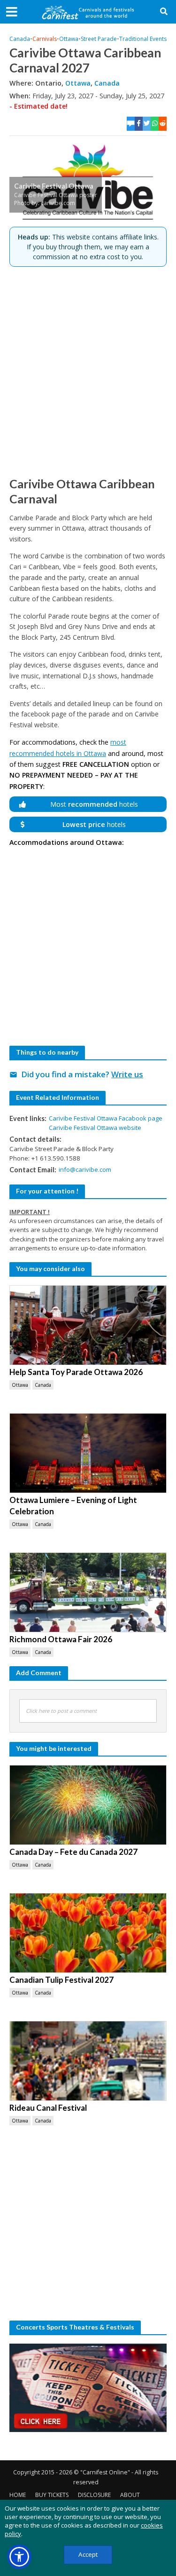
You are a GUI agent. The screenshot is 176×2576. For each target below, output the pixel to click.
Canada (20, 39)
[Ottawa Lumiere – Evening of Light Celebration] (88, 1453)
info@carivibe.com (85, 1169)
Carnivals (45, 39)
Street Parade (99, 39)
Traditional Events (143, 39)
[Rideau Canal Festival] (88, 2061)
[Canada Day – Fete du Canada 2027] (88, 1805)
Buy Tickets (52, 2495)
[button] (19, 2557)
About (130, 2495)
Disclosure (94, 2495)
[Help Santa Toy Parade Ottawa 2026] (88, 1325)
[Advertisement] (88, 371)
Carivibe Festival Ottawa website (95, 1128)
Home (18, 2495)
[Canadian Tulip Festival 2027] (88, 1933)
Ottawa (69, 39)
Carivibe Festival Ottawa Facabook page (106, 1118)
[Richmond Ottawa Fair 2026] (88, 1592)
